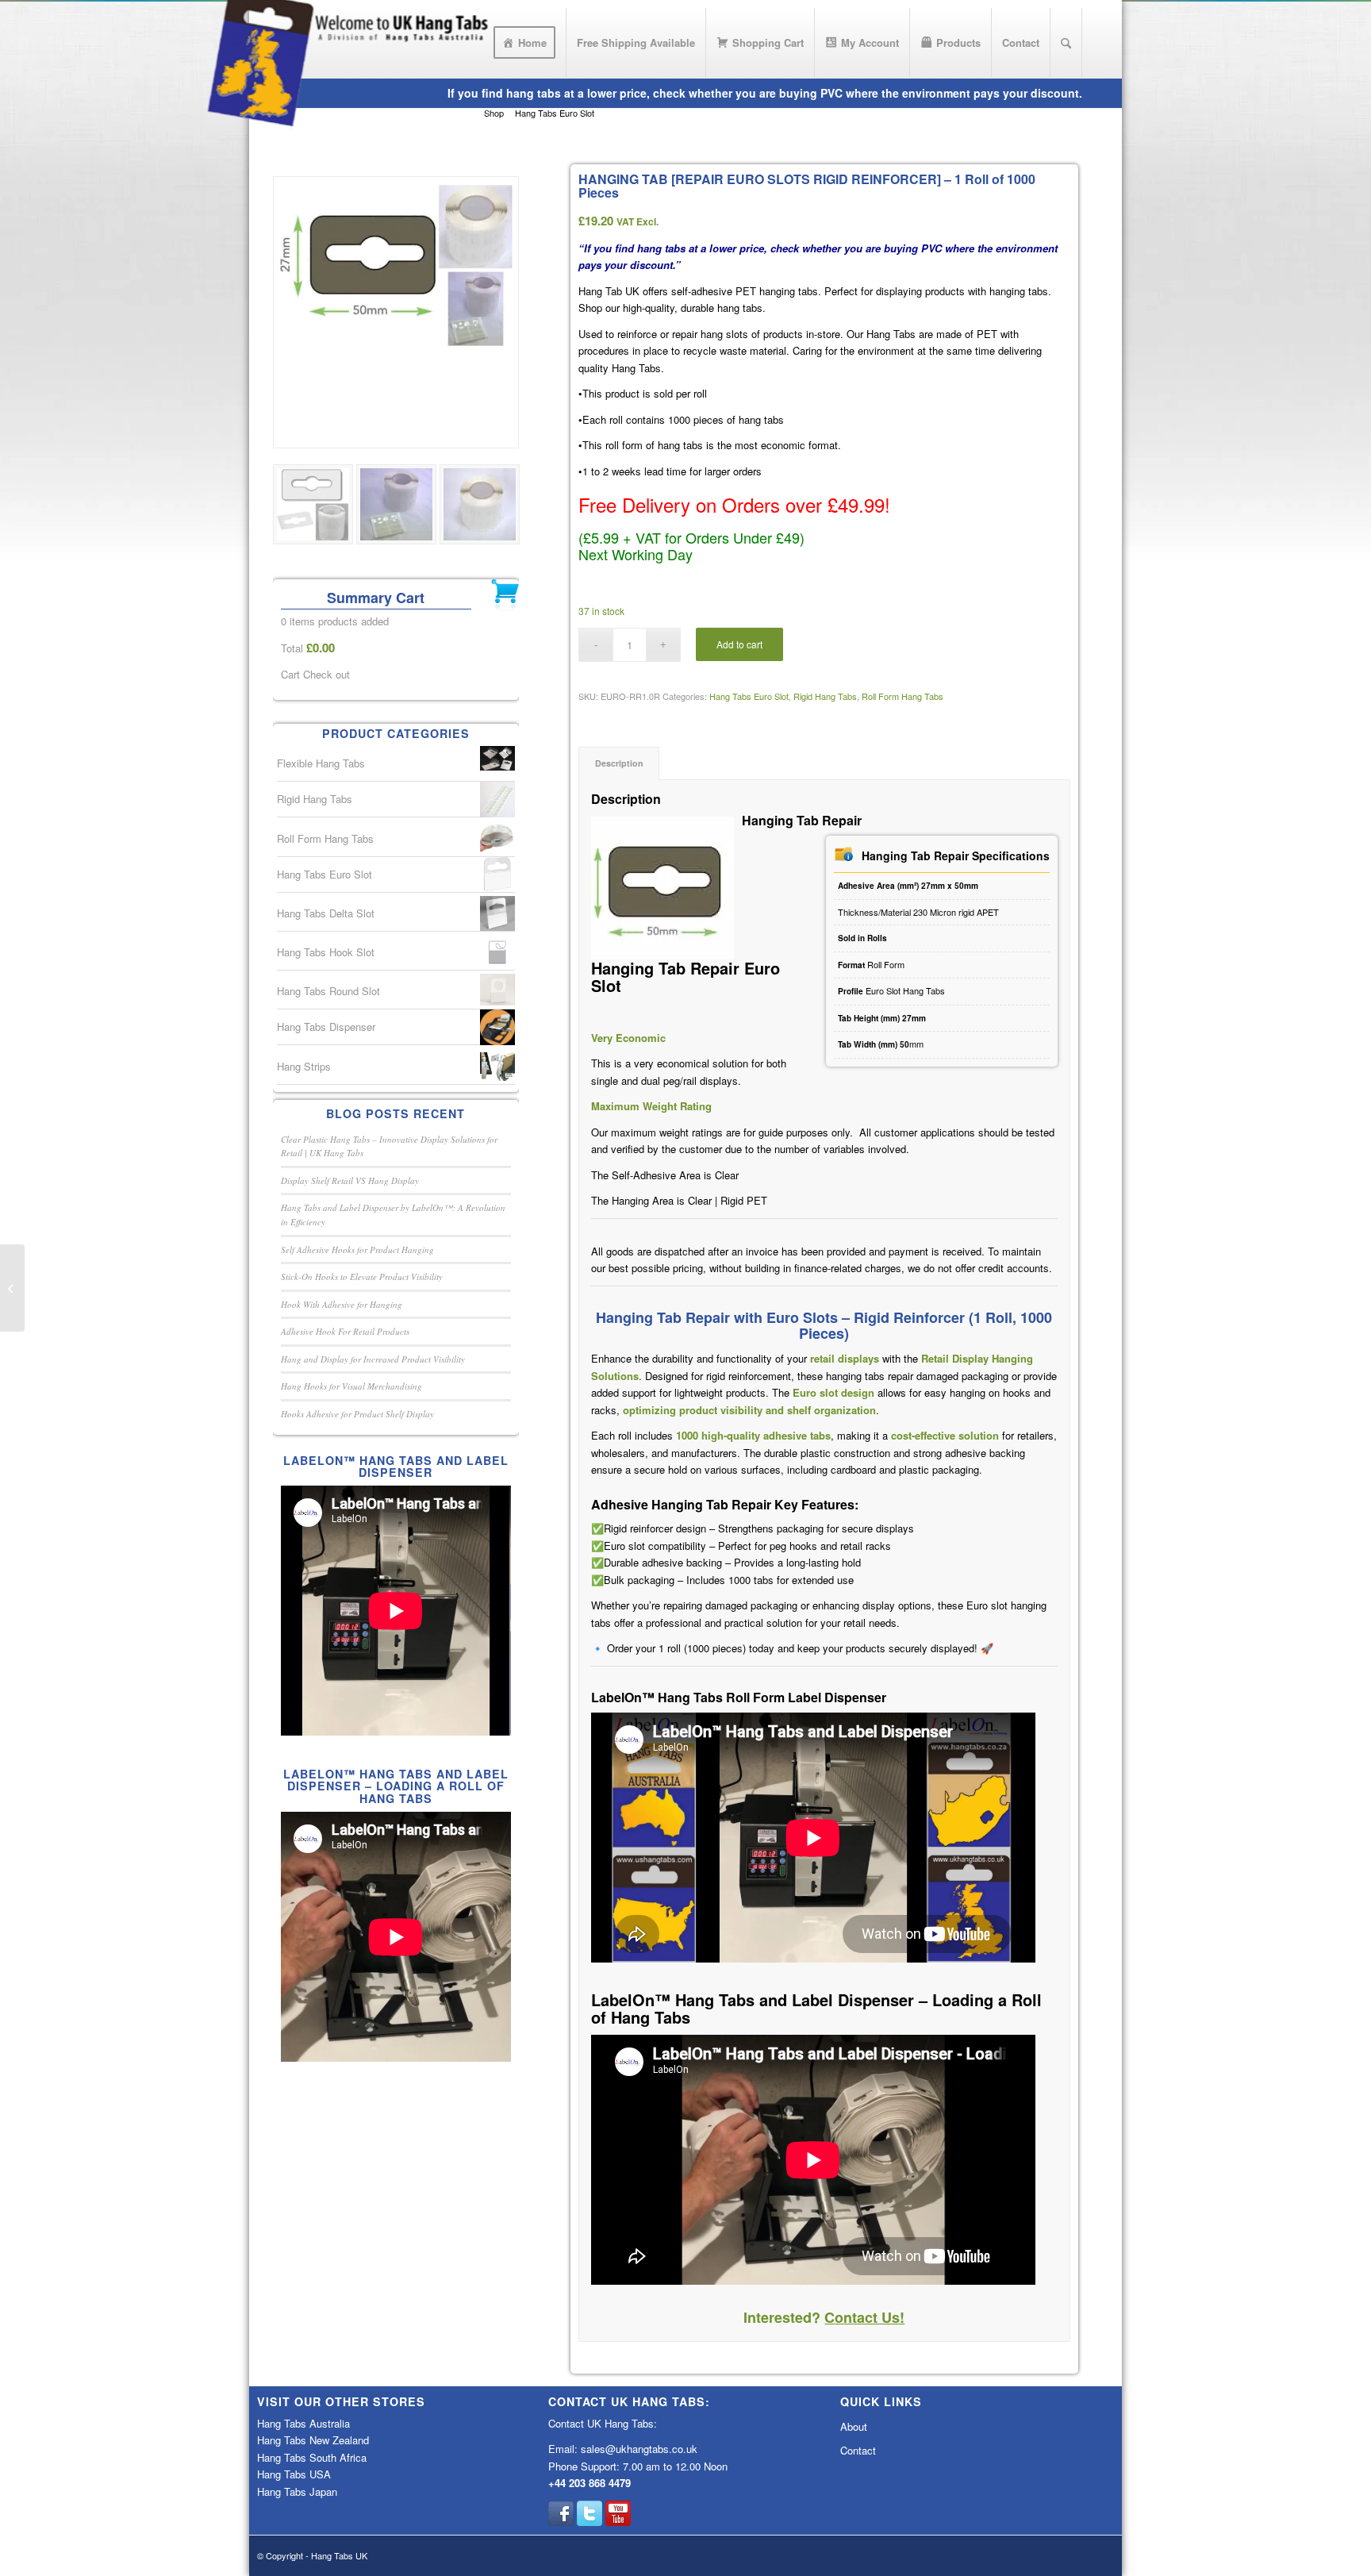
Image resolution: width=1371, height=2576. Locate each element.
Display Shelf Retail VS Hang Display (350, 1180)
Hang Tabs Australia (303, 2423)
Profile (852, 991)
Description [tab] (619, 763)
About (854, 2426)
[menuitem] (525, 43)
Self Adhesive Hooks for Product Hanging (357, 1250)
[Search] (1066, 43)
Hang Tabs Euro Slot (749, 696)
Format (853, 965)
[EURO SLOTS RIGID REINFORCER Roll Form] (396, 312)
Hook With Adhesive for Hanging (342, 1304)
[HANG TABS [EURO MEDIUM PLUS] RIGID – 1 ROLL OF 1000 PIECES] (12, 1288)
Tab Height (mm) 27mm (882, 1018)
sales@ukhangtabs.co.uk (639, 2449)
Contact (858, 2450)
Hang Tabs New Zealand (313, 2440)
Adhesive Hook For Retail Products (345, 1331)
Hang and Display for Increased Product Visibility (373, 1359)
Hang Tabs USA (294, 2474)
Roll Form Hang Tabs (902, 696)
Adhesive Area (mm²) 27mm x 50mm (908, 886)
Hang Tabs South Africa (312, 2457)
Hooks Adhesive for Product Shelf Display (357, 1414)
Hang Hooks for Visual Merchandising (351, 1386)
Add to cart (739, 644)
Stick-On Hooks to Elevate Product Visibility (362, 1276)
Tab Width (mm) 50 (874, 1044)
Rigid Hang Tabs (825, 696)
